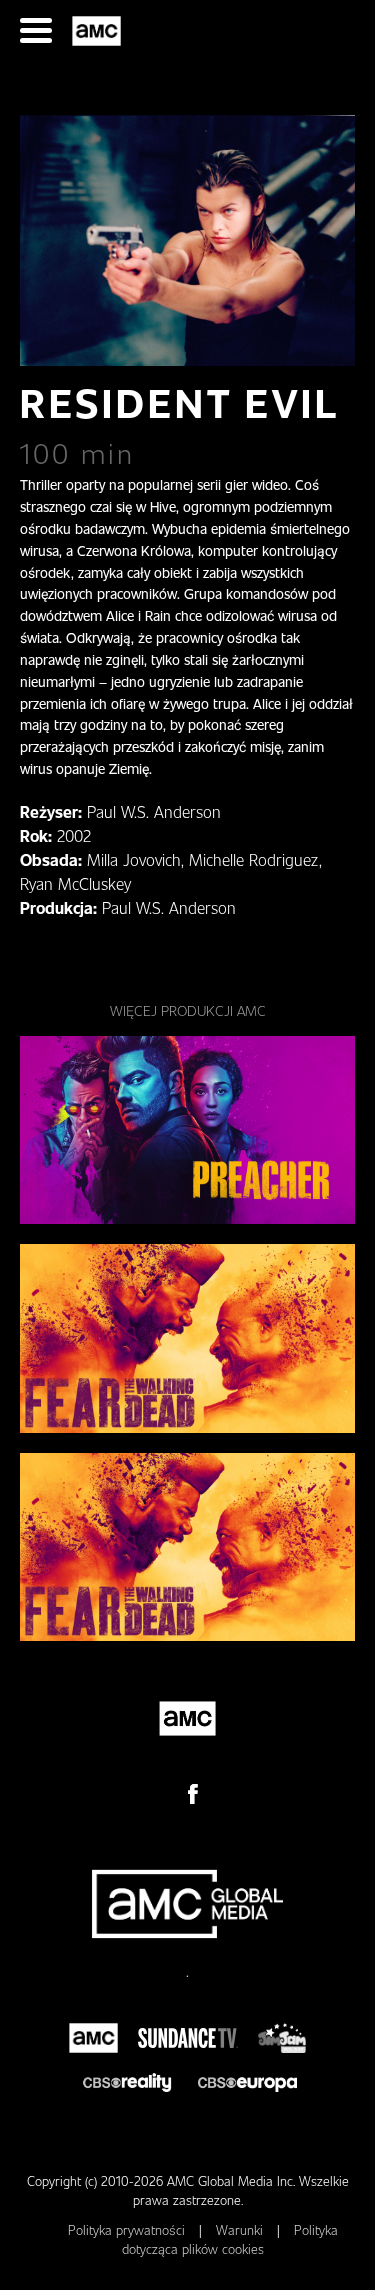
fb (193, 1794)
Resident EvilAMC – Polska (99, 31)
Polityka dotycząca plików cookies (230, 2240)
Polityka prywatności (128, 2230)
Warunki (241, 2230)
